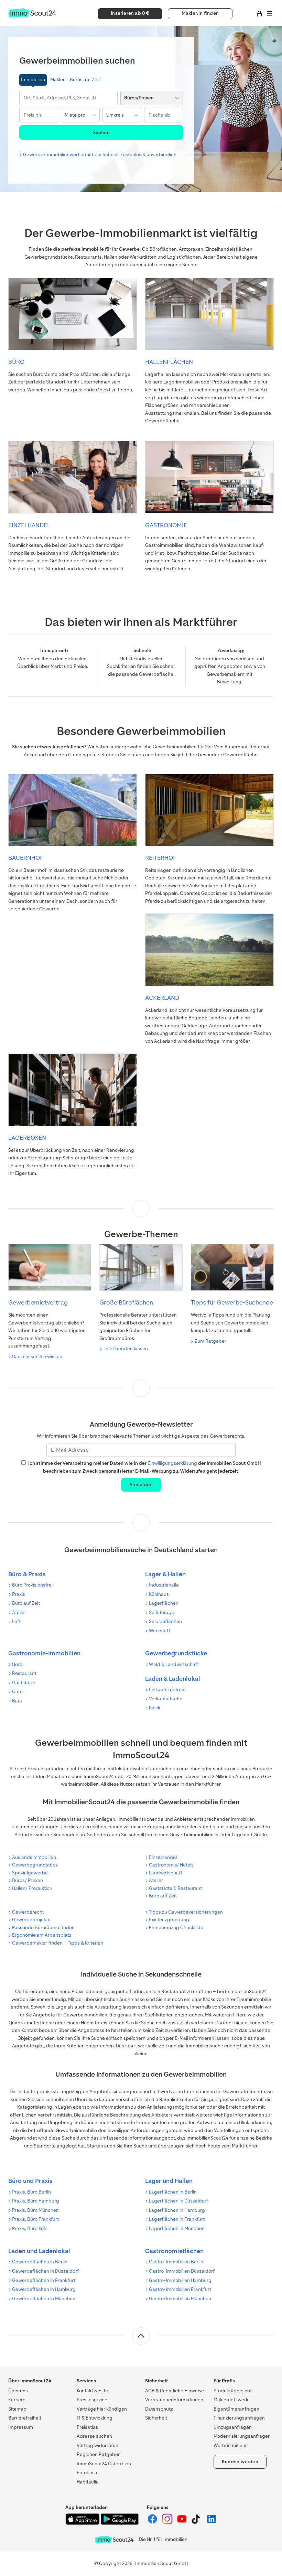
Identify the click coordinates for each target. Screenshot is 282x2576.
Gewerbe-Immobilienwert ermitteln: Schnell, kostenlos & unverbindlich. (100, 155)
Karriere (17, 2400)
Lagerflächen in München (177, 2228)
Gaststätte (24, 1683)
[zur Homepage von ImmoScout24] (32, 16)
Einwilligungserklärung (172, 1463)
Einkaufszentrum (167, 1690)
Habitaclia (88, 2482)
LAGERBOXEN (27, 1138)
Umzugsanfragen (233, 2427)
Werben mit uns (231, 2445)
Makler (57, 80)
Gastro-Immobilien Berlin (176, 2262)
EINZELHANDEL (29, 525)
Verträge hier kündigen (102, 2409)
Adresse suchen (94, 2436)
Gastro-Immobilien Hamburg (180, 2280)
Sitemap (17, 2409)
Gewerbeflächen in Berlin (40, 2262)
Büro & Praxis (27, 1574)
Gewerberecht (28, 1912)
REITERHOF (161, 858)
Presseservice (92, 2400)
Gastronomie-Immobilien (44, 1653)
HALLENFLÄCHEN (169, 362)
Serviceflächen (165, 1621)
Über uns (18, 2391)
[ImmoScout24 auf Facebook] (153, 2523)
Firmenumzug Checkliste (176, 1928)
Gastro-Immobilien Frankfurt (180, 2289)
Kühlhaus (159, 1594)
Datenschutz (159, 2409)
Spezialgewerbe (30, 1873)
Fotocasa (87, 2473)
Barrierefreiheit (25, 2418)
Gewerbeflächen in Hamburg (44, 2289)
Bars (17, 1701)
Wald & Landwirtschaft (174, 1664)
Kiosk (155, 1708)
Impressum (21, 2427)
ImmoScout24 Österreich (104, 2464)
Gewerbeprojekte (31, 1920)
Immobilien (33, 80)
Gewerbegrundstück (35, 1865)
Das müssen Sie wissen (37, 1357)
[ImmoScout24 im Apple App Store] (83, 2523)
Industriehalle (164, 1585)
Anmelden (141, 1485)
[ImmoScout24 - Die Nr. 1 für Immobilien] (114, 2540)
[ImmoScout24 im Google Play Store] (120, 2523)
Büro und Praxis (30, 2181)
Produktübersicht (233, 2391)
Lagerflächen (164, 1603)
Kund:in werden (240, 2462)
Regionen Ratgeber (98, 2454)
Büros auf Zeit (85, 80)
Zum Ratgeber (210, 1341)
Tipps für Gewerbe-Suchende (232, 1302)
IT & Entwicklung (95, 2418)
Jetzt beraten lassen (126, 1349)
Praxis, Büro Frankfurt (35, 2219)
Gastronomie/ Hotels (171, 1865)
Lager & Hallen (165, 1574)
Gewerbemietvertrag (38, 1302)
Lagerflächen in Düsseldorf (178, 2201)
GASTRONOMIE (166, 525)
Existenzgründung (169, 1920)
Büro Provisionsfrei (32, 1585)
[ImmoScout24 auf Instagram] (168, 2523)
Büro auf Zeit (26, 1603)
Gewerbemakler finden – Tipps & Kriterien (58, 1943)
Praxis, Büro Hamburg (36, 2201)
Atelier (19, 1612)
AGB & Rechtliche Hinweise (175, 2391)
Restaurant (24, 1673)
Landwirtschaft (166, 1873)
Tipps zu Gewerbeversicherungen (186, 1912)
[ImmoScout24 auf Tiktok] (197, 2523)
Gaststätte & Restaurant (175, 1888)
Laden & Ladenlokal (173, 1679)
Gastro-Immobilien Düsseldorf (182, 2271)
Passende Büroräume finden (43, 1928)
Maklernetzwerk (231, 2400)
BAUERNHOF (26, 858)
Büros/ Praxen (28, 1880)
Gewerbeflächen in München (44, 2299)
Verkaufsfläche (166, 1699)
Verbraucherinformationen (174, 2400)
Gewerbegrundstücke (176, 1653)
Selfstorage (162, 1612)
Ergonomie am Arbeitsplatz (42, 1935)
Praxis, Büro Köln (30, 2228)
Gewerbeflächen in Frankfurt (44, 2280)
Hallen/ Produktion (32, 1888)
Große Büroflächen (126, 1302)
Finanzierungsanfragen (239, 2418)
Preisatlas (87, 2427)
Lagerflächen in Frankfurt (177, 2219)
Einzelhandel (163, 1857)
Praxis (19, 1594)
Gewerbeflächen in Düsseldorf (45, 2271)
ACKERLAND (162, 998)
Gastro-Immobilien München (180, 2299)
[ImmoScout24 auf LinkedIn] (211, 2523)
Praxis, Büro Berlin (31, 2192)
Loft (16, 1621)
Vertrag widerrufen (97, 2445)
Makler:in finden (200, 13)
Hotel (18, 1664)
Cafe (17, 1692)
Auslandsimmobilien (34, 1857)
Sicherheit (156, 2418)
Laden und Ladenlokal (39, 2251)
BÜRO (16, 362)
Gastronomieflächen (174, 2251)
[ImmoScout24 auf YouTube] (182, 2523)
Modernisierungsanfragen (242, 2436)
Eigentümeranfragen (236, 2409)
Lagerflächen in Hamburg (177, 2210)
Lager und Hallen (169, 2181)
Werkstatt (160, 1631)
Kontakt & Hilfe (92, 2391)
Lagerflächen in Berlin (173, 2192)
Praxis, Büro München (35, 2210)
